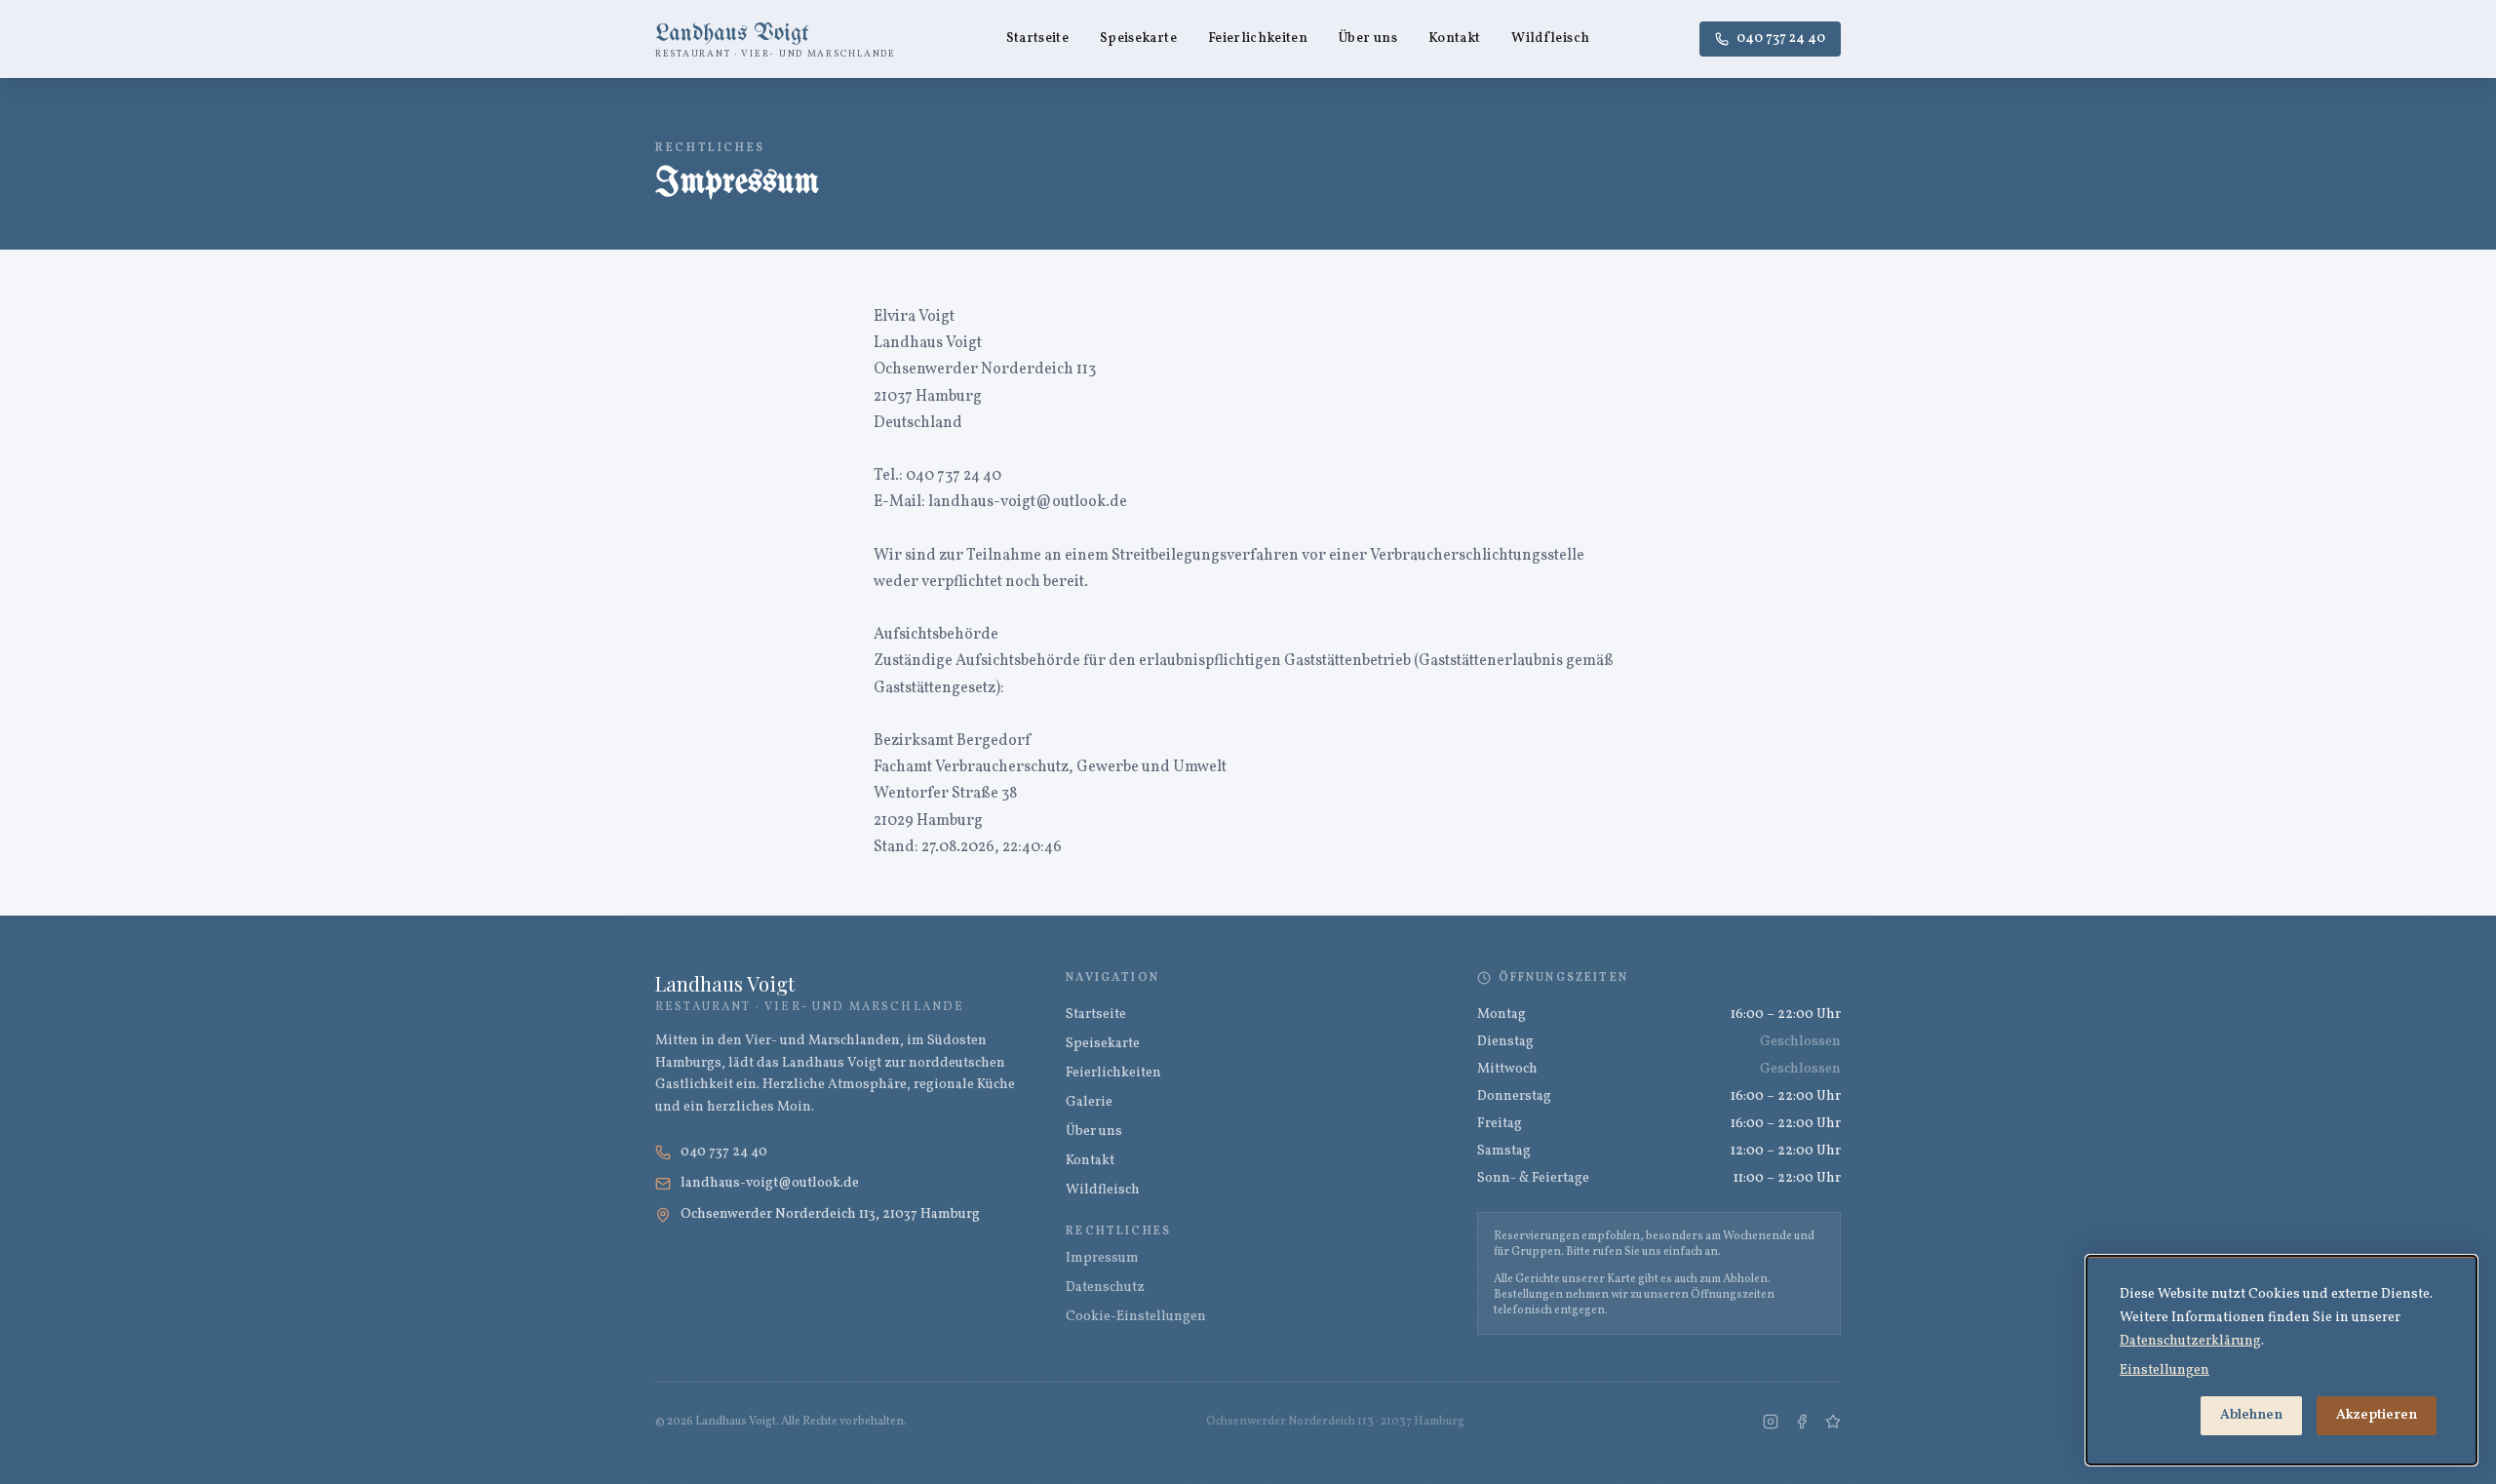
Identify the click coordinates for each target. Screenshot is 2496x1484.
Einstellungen (2164, 1370)
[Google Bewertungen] (1833, 1422)
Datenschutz (1105, 1288)
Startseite (1038, 39)
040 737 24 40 (1781, 39)
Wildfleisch (1550, 39)
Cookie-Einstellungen (1136, 1317)
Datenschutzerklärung (2190, 1341)
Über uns (1368, 39)
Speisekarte (1138, 39)
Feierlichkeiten (1258, 39)
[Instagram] (1771, 1422)
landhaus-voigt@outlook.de (770, 1183)
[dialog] (2281, 1360)
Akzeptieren (2377, 1415)
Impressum (1102, 1258)
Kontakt (1454, 39)
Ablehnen (2251, 1415)
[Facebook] (1802, 1422)
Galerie (1089, 1102)
